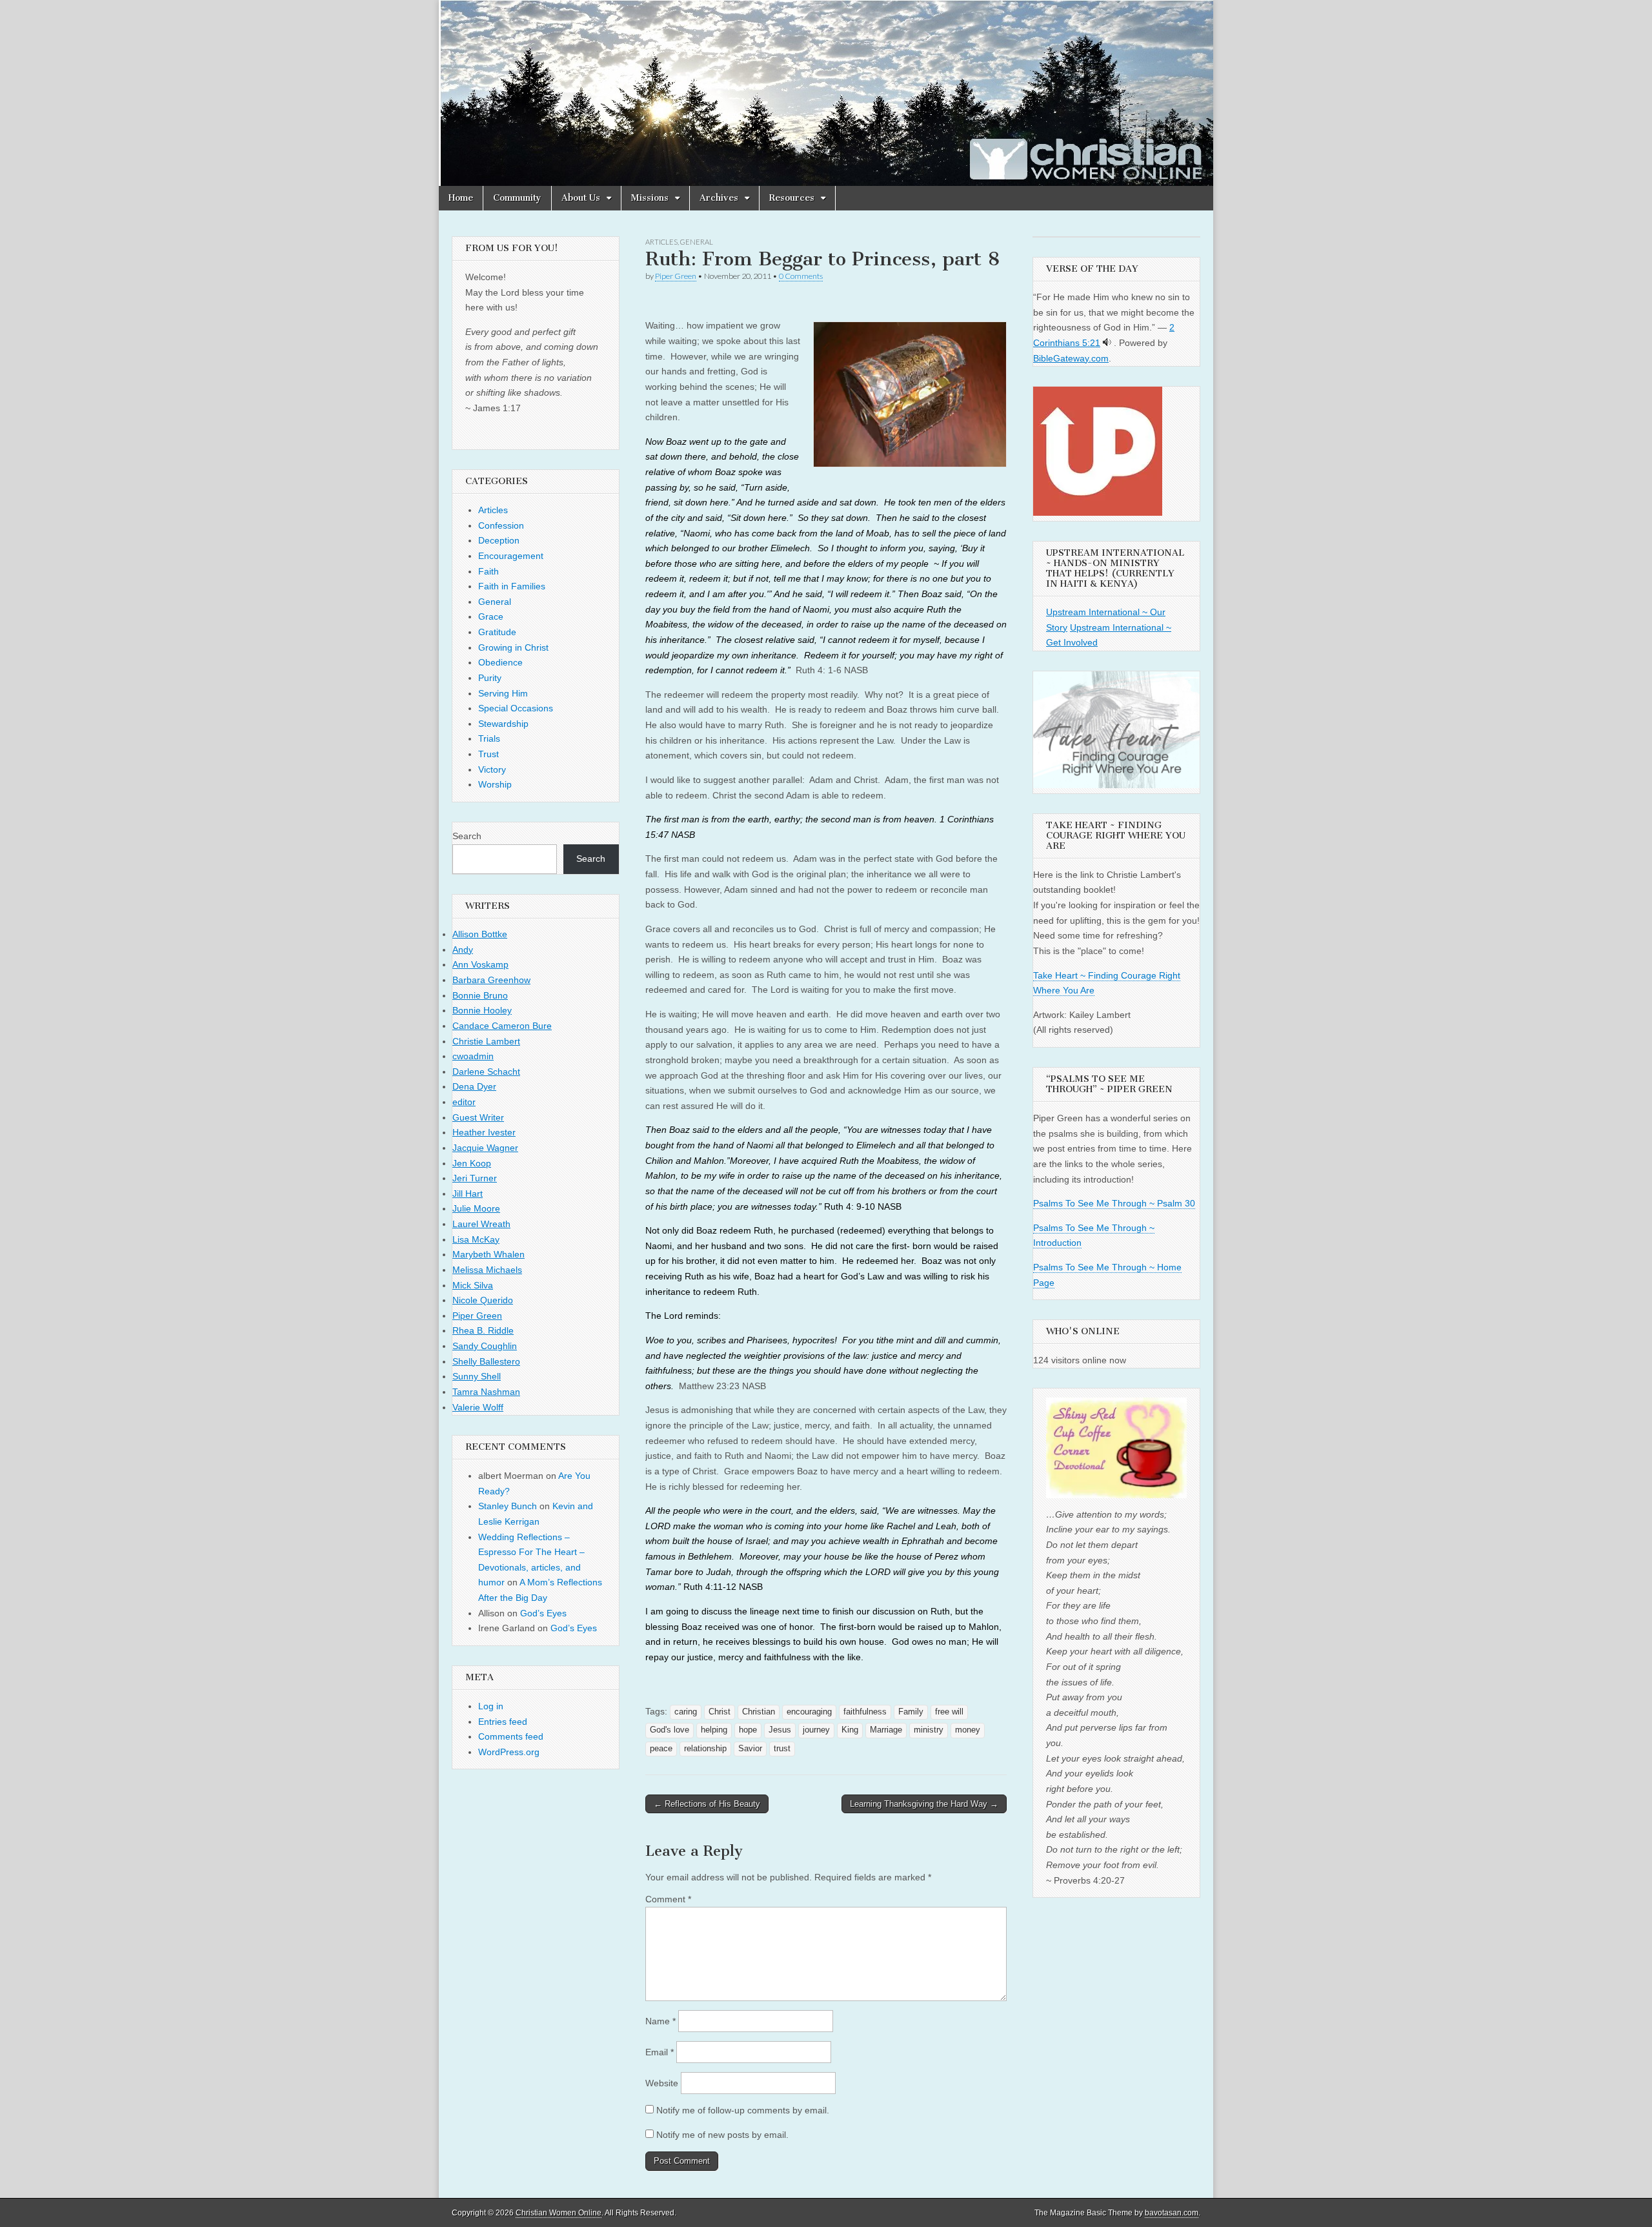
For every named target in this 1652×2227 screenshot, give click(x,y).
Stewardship (503, 724)
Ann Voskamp (480, 964)
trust (782, 1749)
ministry (929, 1730)
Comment (668, 1899)
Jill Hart (468, 1194)
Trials (489, 738)
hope (748, 1730)
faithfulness (865, 1712)
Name (660, 2021)
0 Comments (801, 276)
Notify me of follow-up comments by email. (743, 2110)
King (850, 1730)
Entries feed (503, 1722)
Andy (463, 950)
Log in (491, 1706)
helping (714, 1730)
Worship (495, 784)
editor (464, 1102)
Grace (491, 616)
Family (911, 1712)
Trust (489, 754)
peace (661, 1749)
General (697, 242)
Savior (750, 1749)
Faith (489, 571)
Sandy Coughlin (485, 1346)
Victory (492, 769)
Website (662, 2083)
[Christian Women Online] (826, 93)
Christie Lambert (486, 1041)
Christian (759, 1712)
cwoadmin (473, 1056)
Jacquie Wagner (485, 1148)
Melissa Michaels (487, 1270)
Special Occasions (516, 708)
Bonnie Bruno (480, 995)
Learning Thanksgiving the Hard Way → (924, 1804)
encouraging (809, 1712)
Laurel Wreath (481, 1224)
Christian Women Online (559, 2213)
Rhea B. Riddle (483, 1330)
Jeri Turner (475, 1178)
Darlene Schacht (486, 1072)
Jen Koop (472, 1163)
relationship (705, 1749)
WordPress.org (509, 1752)
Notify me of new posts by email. (722, 2135)
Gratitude (497, 632)
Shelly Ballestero (486, 1361)
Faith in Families (512, 586)
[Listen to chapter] (1107, 343)
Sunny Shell (477, 1376)
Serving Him (503, 693)
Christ (720, 1712)
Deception (499, 540)
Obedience (500, 662)
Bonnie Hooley (482, 1010)
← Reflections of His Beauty (707, 1804)
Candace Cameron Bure (502, 1026)
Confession (501, 525)
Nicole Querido (483, 1300)
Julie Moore (476, 1208)
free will (949, 1712)
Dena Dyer (474, 1086)
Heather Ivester (484, 1132)
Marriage (886, 1730)
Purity (490, 678)
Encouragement (511, 556)
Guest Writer (478, 1117)
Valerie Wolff (478, 1407)
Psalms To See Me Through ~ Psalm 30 (1114, 1203)
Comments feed (511, 1736)
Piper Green (676, 276)
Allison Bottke (480, 934)
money (968, 1730)
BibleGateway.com (1071, 358)
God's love (670, 1730)
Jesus (780, 1730)
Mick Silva (473, 1285)
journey (816, 1730)
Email (660, 2052)
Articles (661, 242)
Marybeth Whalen (489, 1254)
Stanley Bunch (508, 1506)
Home (461, 198)
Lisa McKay (476, 1239)
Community (517, 198)
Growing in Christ (513, 647)
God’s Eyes (543, 1613)
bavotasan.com (1172, 2213)
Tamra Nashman (486, 1392)
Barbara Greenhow (491, 980)
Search (467, 836)
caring (686, 1712)
